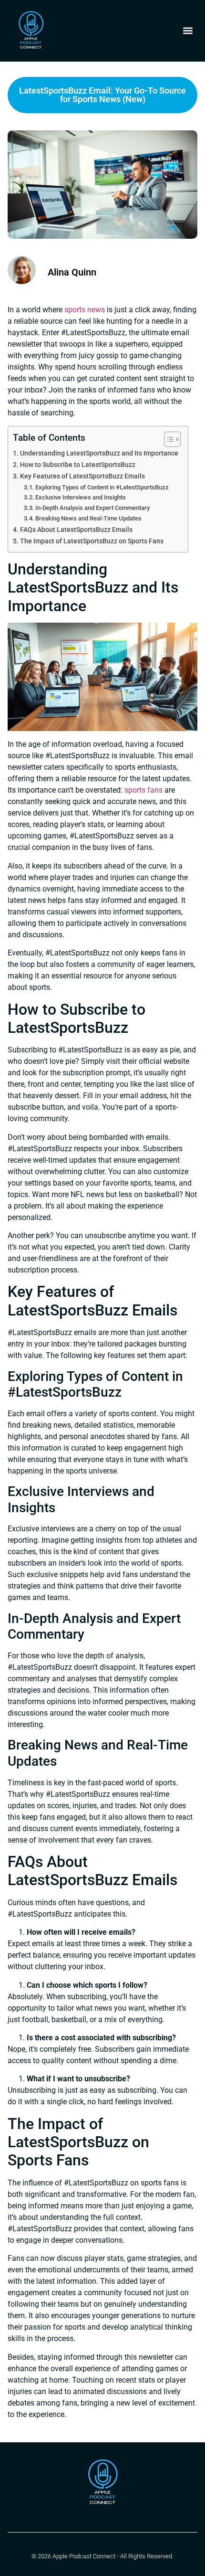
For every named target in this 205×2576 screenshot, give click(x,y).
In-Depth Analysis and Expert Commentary (92, 508)
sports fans (143, 790)
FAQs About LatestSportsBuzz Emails (76, 530)
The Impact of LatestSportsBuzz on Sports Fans (92, 541)
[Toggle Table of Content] (168, 439)
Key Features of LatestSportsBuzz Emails (82, 476)
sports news (85, 310)
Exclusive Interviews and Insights (81, 497)
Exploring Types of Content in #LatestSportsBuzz (102, 487)
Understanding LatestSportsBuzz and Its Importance (99, 453)
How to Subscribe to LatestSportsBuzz (78, 465)
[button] (188, 31)
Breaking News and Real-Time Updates (88, 518)
